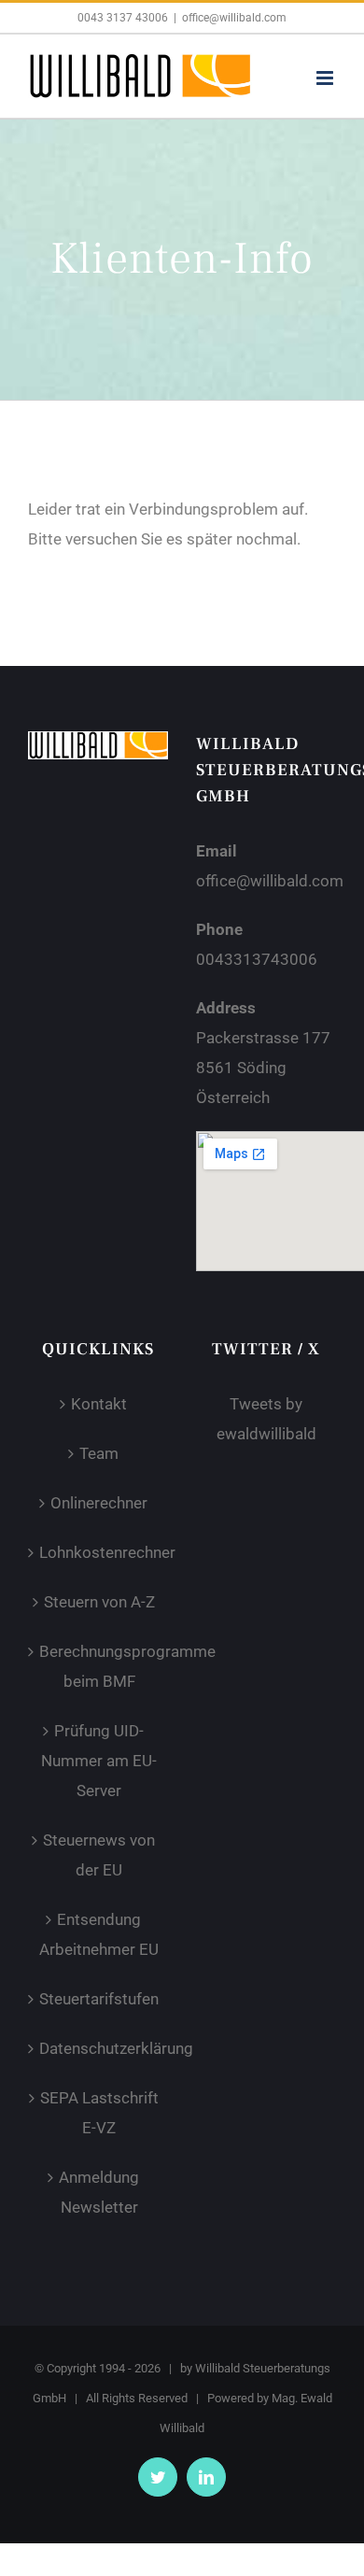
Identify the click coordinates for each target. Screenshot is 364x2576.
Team (99, 1453)
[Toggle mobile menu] (326, 78)
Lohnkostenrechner (99, 1552)
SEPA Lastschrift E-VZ (99, 2113)
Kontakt (99, 1404)
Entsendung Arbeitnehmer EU (99, 1934)
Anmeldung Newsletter (99, 2192)
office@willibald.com (234, 18)
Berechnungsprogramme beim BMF (99, 1666)
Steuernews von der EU (99, 1855)
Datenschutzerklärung (99, 2048)
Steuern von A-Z (99, 1602)
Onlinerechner (99, 1503)
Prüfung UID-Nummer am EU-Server (99, 1761)
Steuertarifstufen (99, 1999)
